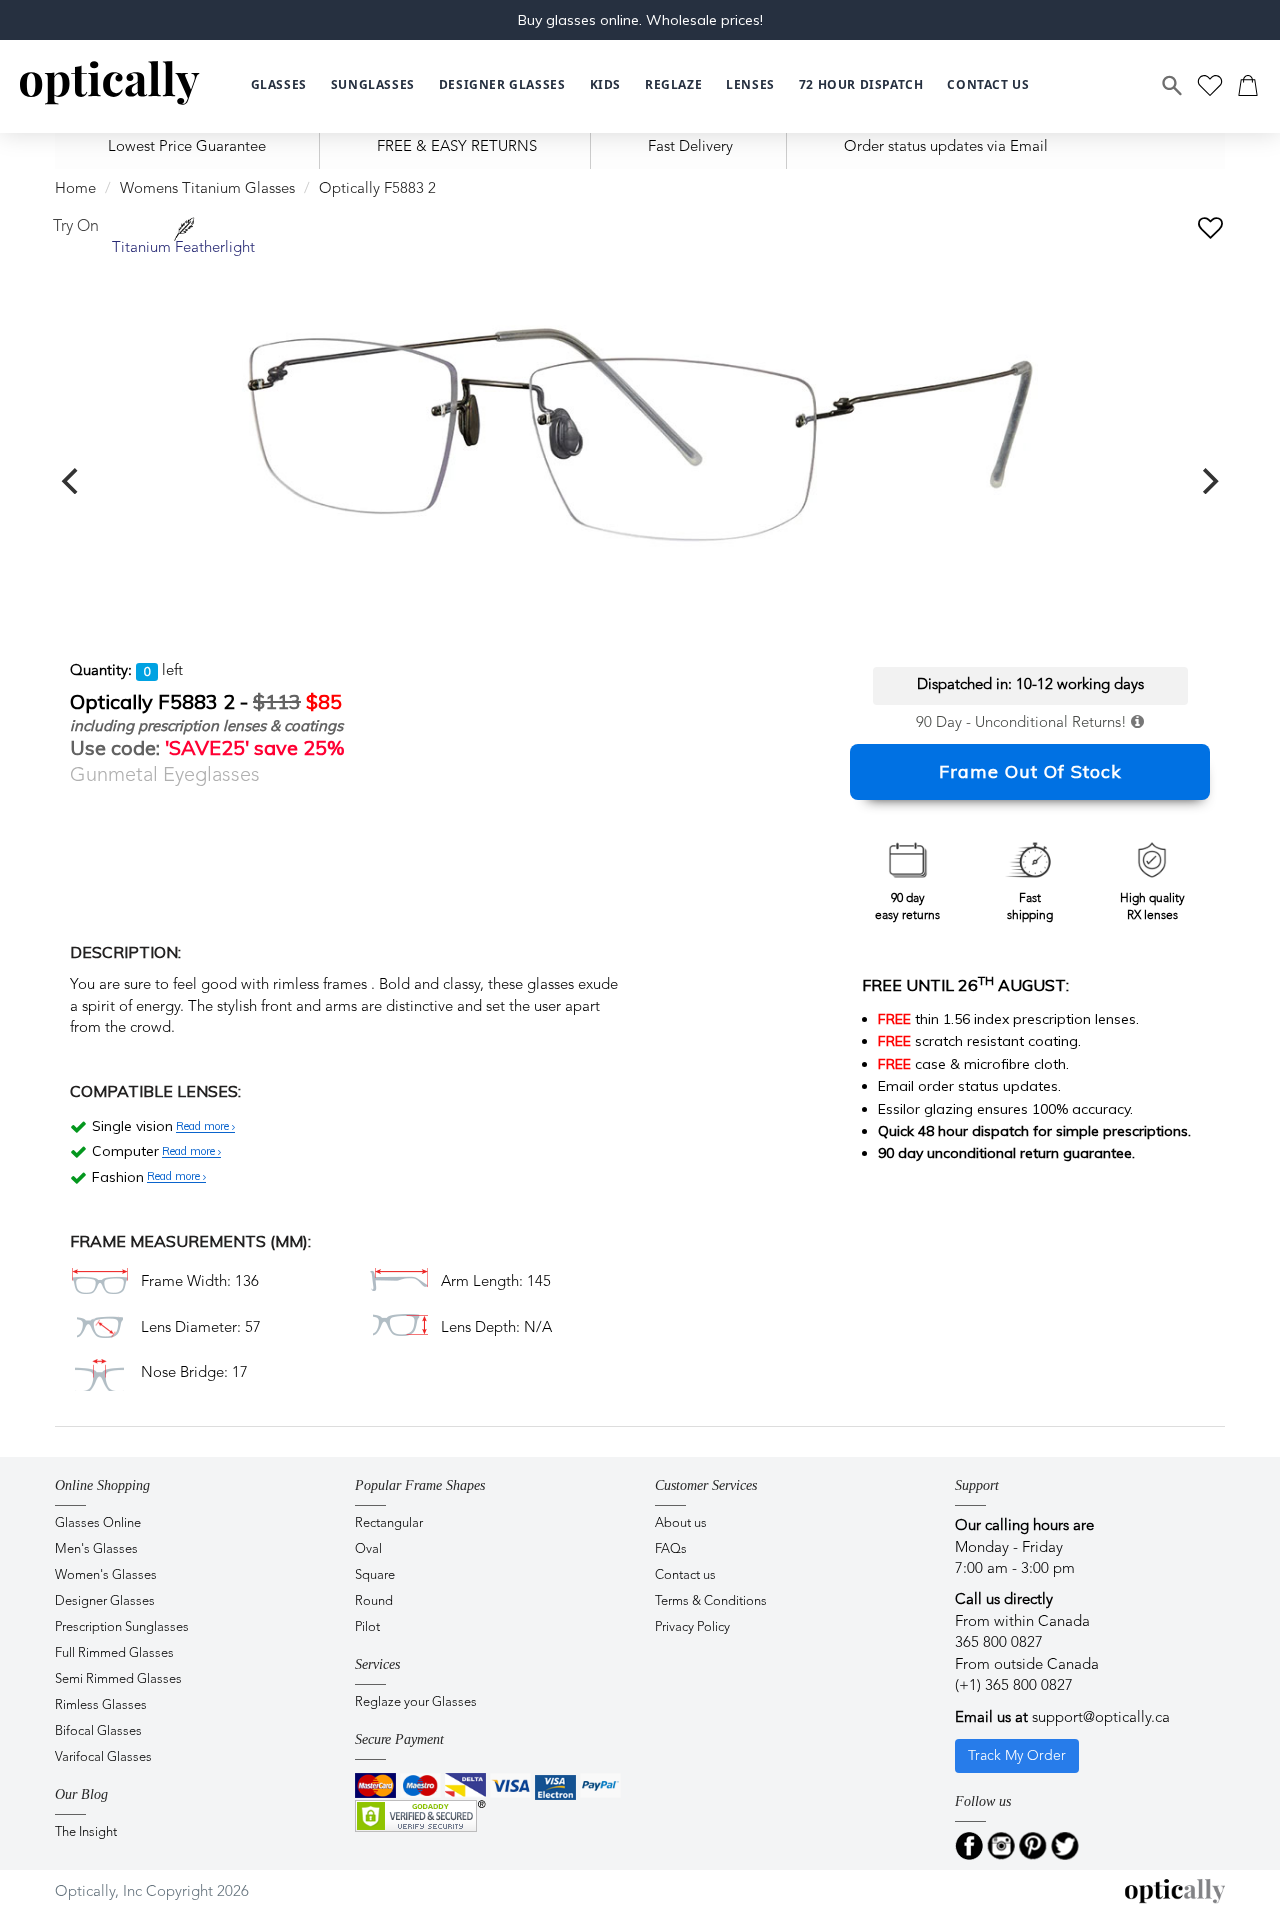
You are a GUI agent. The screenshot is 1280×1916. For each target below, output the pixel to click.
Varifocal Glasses (103, 1757)
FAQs (671, 1549)
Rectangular (389, 1523)
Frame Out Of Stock (1030, 771)
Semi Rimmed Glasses (118, 1679)
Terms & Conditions (711, 1601)
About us (681, 1523)
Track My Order (1017, 1756)
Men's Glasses (96, 1549)
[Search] (1173, 86)
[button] (605, 85)
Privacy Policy (692, 1627)
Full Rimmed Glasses (114, 1653)
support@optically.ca (1101, 1718)
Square (375, 1575)
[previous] (72, 481)
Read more (204, 1127)
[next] (1208, 481)
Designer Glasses (105, 1601)
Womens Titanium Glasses (207, 189)
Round (374, 1601)
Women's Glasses (106, 1575)
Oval (368, 1549)
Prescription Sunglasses (122, 1627)
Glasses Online (98, 1523)
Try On (76, 227)
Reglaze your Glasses (416, 1702)
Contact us (685, 1575)
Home (75, 189)
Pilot (367, 1627)
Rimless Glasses (101, 1705)
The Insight (86, 1832)
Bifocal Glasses (98, 1731)
